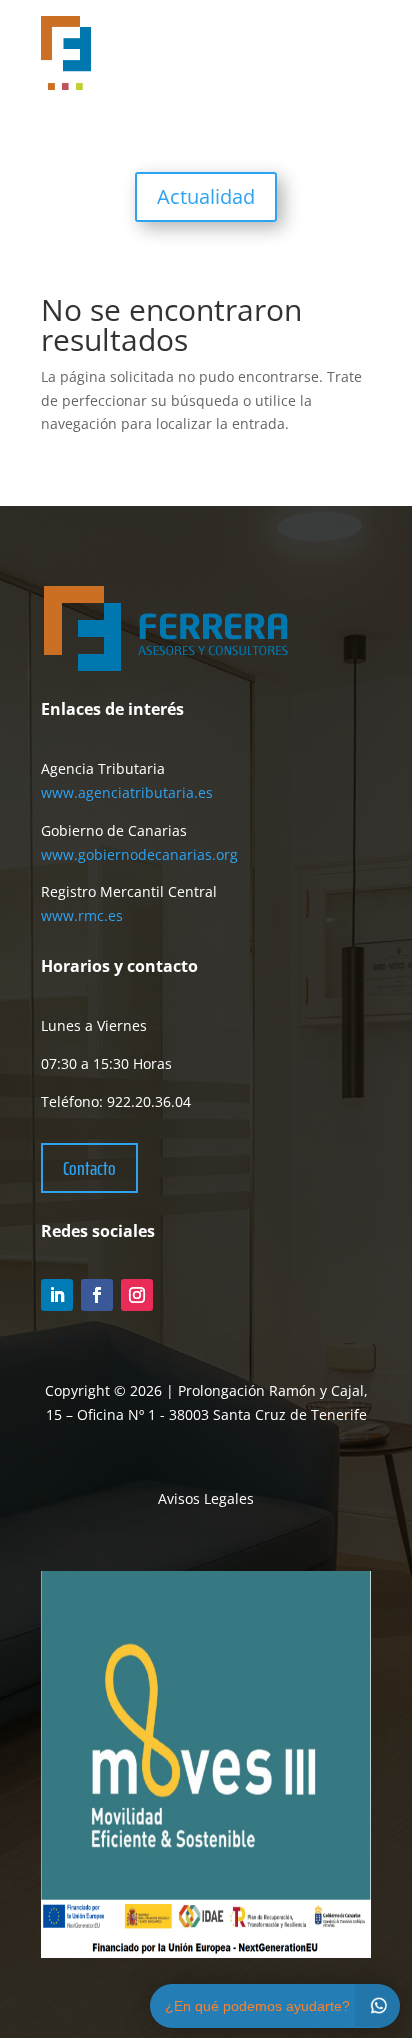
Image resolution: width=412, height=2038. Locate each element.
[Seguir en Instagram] (137, 1295)
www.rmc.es (82, 915)
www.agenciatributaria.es (127, 792)
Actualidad (206, 196)
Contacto (89, 1168)
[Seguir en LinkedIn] (57, 1295)
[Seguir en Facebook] (97, 1295)
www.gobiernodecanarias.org (139, 854)
